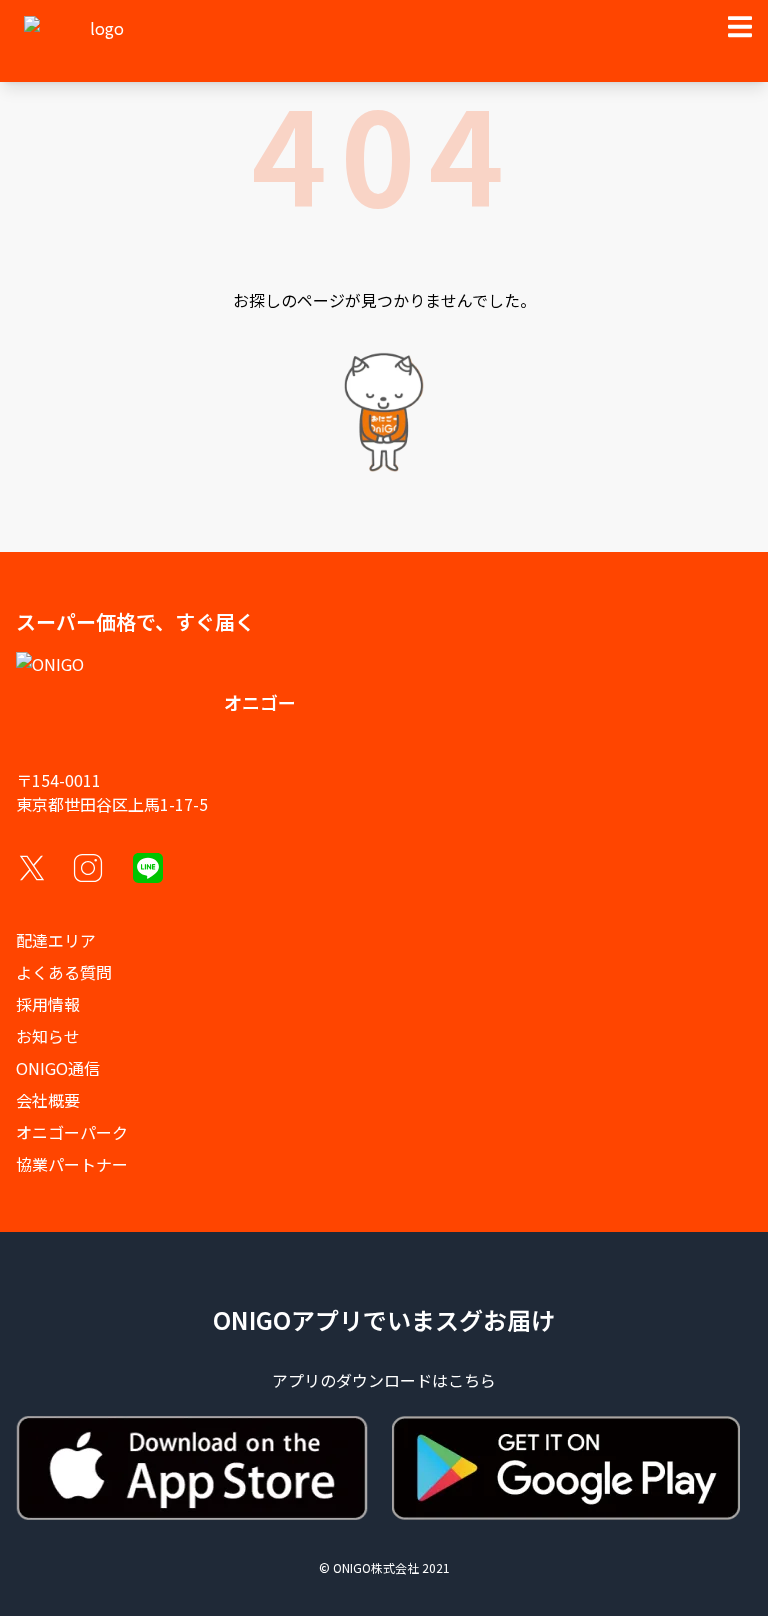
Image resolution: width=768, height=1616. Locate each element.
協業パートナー (72, 1164)
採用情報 (48, 1004)
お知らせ (48, 1036)
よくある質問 (64, 972)
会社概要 (48, 1100)
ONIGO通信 (58, 1068)
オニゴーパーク (72, 1132)
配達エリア (56, 940)
